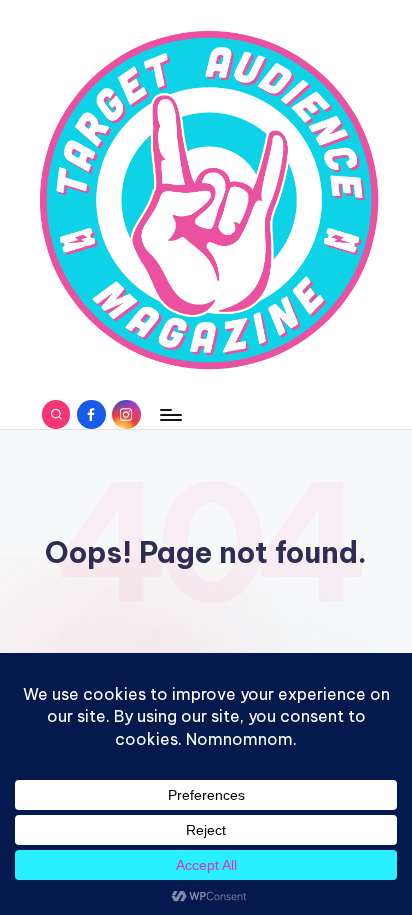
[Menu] (170, 414)
